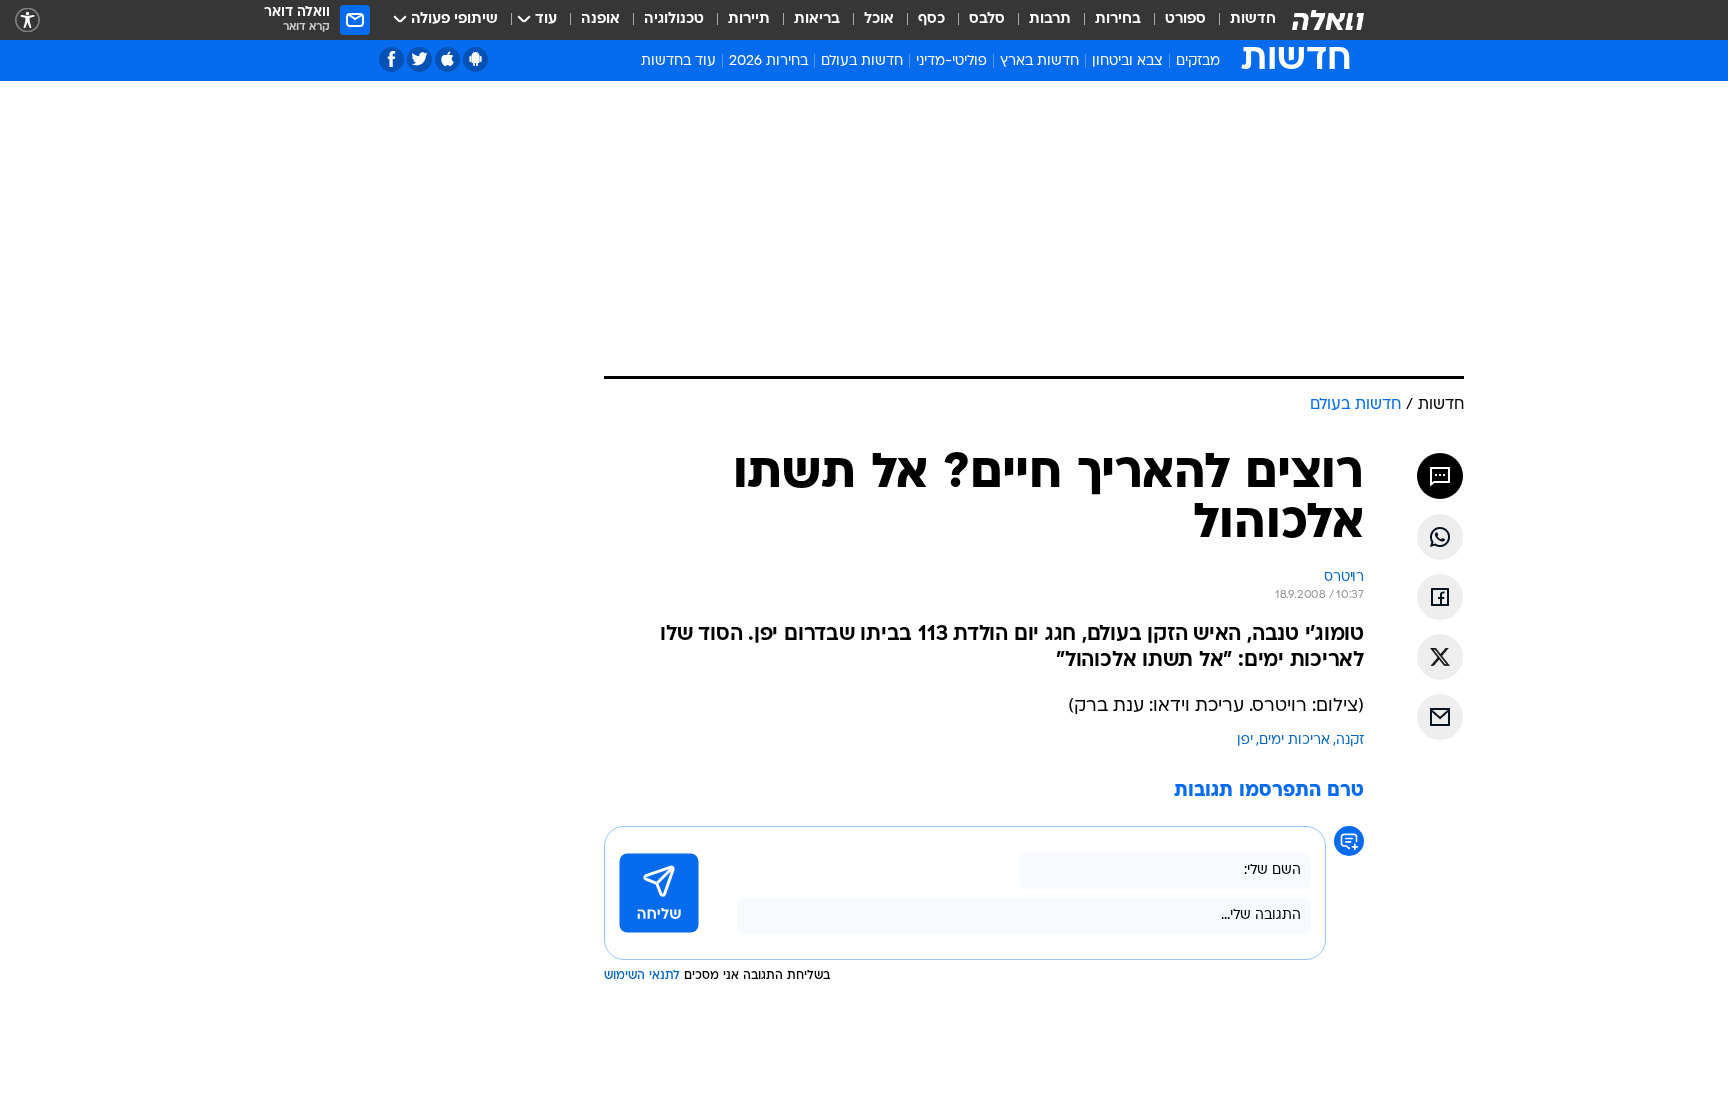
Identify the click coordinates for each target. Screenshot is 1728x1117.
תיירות (749, 19)
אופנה (600, 19)
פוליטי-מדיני (951, 61)
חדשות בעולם (862, 61)
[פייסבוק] (391, 59)
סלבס (987, 19)
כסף (931, 19)
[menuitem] (1241, 20)
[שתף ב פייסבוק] (1440, 597)
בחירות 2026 (768, 61)
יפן (1245, 740)
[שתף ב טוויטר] (1440, 657)
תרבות (1050, 19)
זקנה (1350, 740)
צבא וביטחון (1127, 61)
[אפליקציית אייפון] (447, 59)
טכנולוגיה (674, 19)
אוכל (879, 19)
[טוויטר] (419, 59)
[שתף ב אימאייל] (1440, 717)
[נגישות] (27, 20)
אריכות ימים (1294, 740)
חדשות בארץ (1039, 61)
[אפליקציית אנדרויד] (475, 59)
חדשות (1253, 19)
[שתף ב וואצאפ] (1440, 537)
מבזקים (1198, 61)
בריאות (817, 19)
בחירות (1118, 19)
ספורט (1185, 19)
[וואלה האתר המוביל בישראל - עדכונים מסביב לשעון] (1328, 20)
